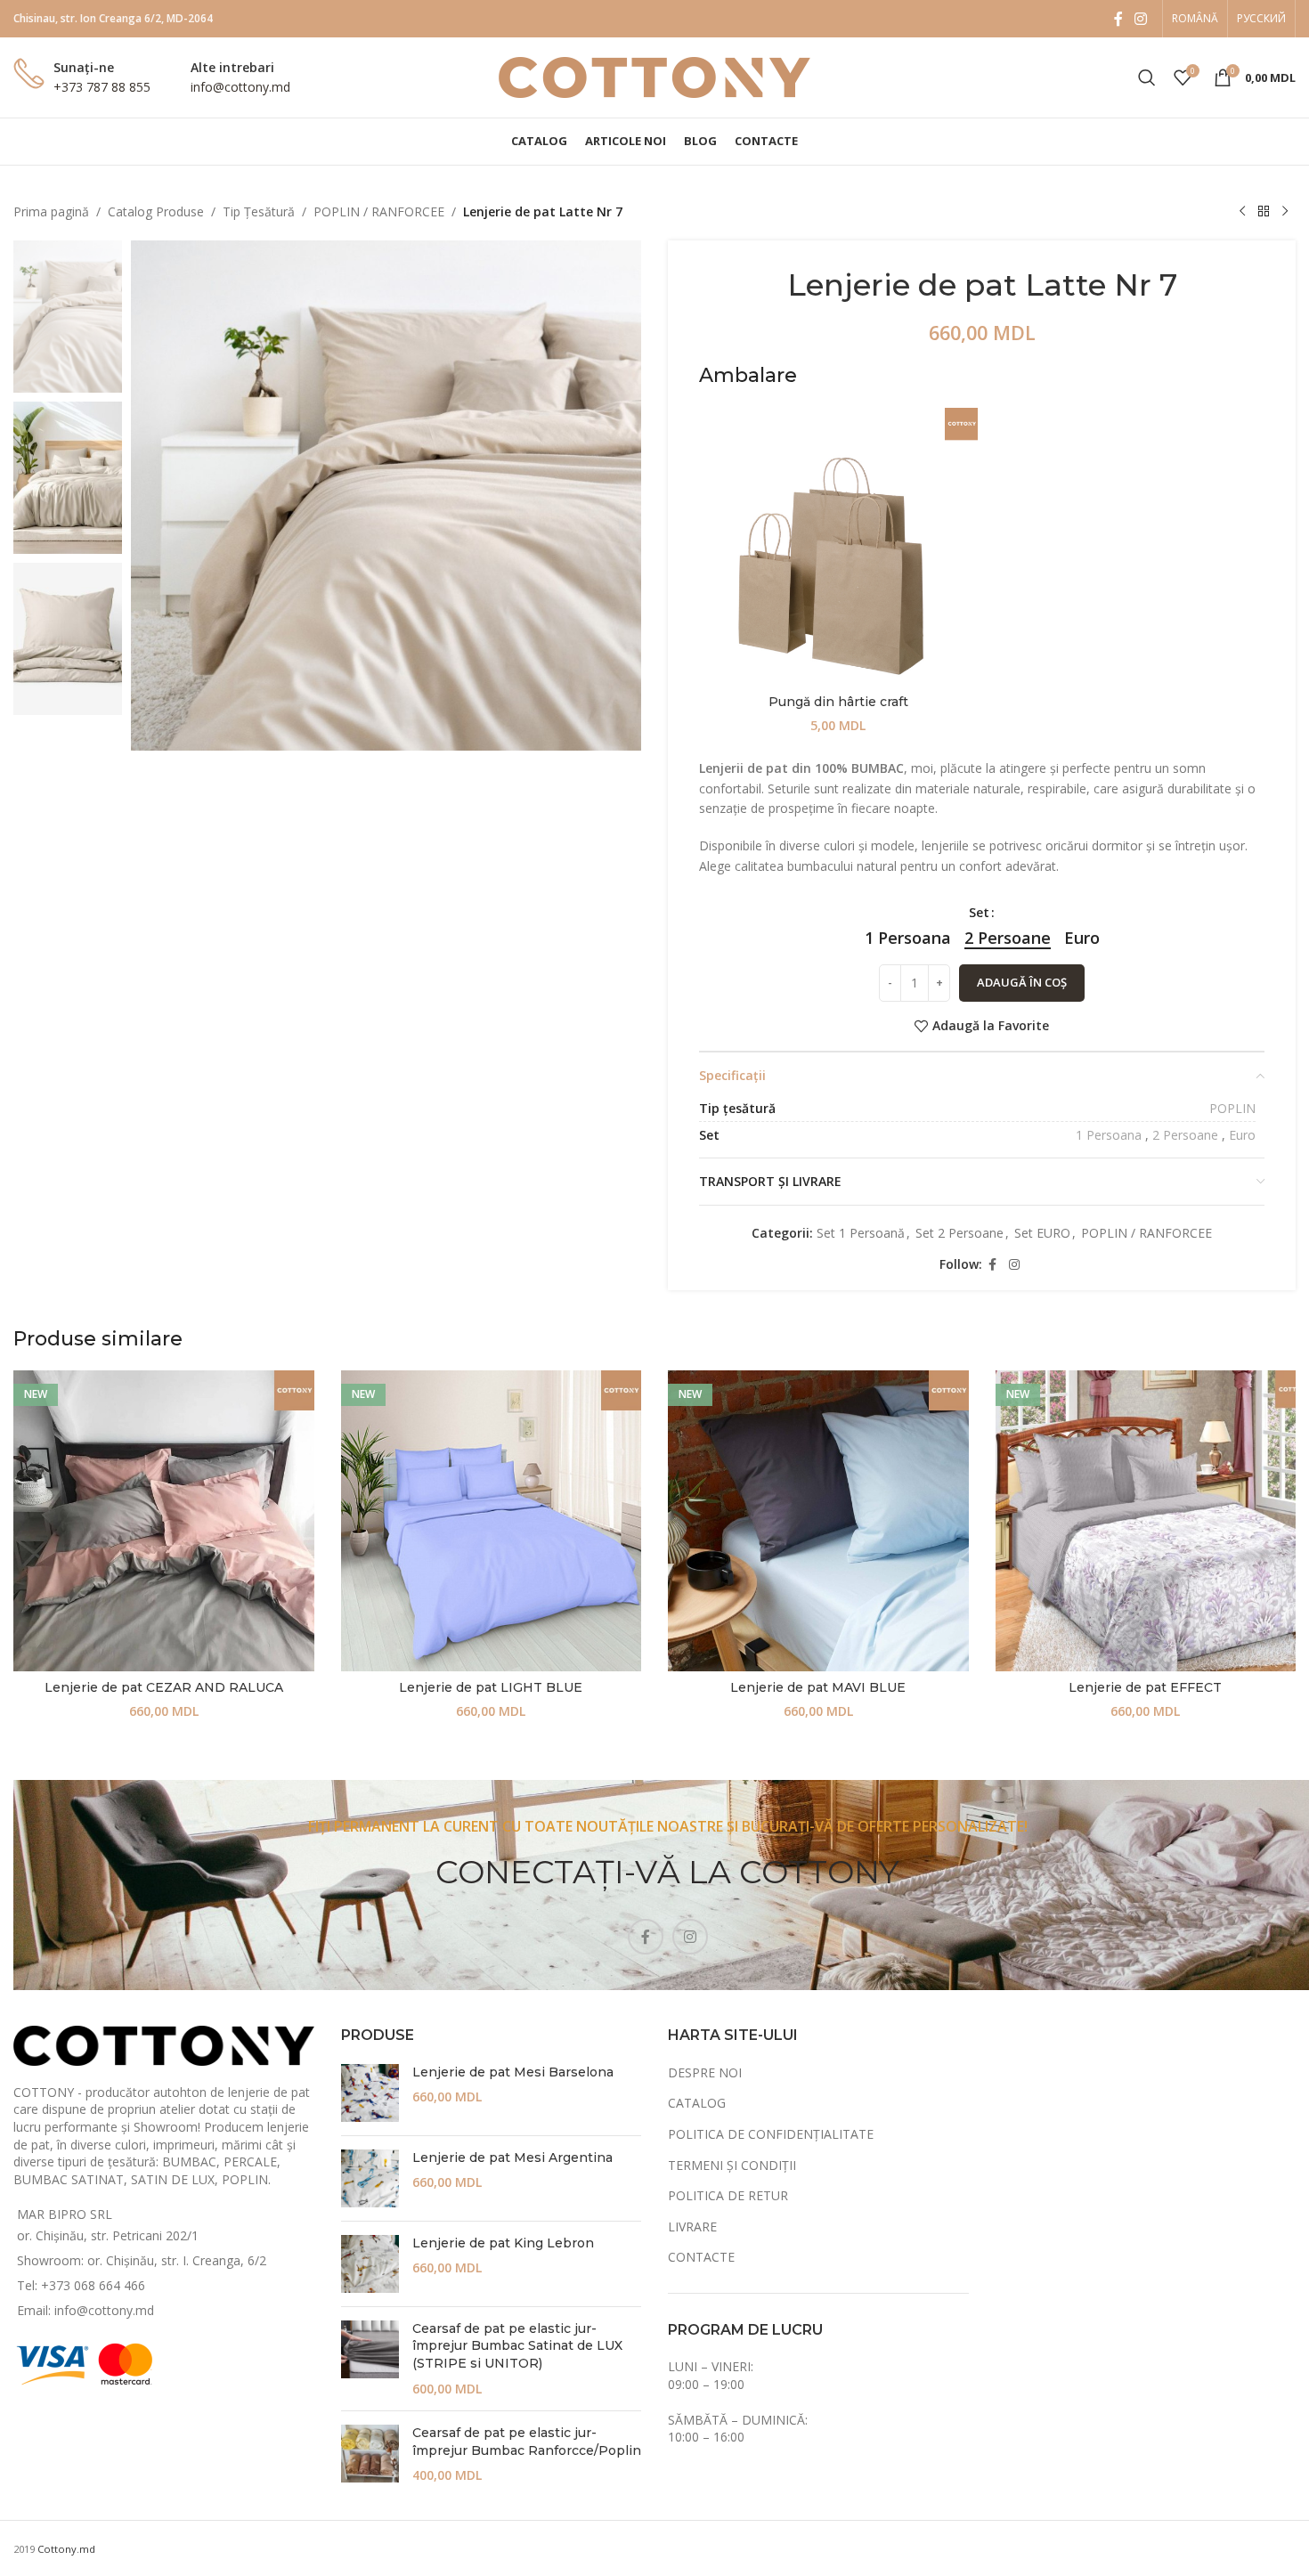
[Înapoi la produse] (1264, 212)
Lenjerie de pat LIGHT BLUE (491, 1687)
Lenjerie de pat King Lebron (503, 2243)
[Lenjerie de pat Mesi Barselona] (370, 2093)
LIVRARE (692, 2227)
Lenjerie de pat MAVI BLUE (818, 1687)
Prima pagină (51, 211)
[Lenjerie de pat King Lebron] (370, 2264)
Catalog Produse (156, 211)
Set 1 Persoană (861, 1233)
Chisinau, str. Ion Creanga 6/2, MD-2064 (113, 18)
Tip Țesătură (259, 211)
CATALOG (697, 2103)
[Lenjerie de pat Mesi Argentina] (370, 2178)
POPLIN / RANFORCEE (379, 211)
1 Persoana (1109, 1135)
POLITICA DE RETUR (728, 2195)
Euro (1242, 1135)
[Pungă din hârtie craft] (838, 547)
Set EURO (1042, 1233)
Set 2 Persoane (959, 1233)
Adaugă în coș (1022, 982)
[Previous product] (1242, 212)
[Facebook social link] (1118, 19)
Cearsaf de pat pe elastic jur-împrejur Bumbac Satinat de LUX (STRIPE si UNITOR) (517, 2346)
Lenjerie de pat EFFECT (1145, 1687)
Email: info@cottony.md (85, 2310)
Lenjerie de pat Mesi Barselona (513, 2072)
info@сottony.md (240, 87)
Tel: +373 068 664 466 (81, 2285)
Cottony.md (66, 2549)
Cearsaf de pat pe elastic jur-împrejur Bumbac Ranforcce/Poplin (527, 2442)
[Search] (1147, 77)
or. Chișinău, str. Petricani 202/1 (108, 2235)
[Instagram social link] (1141, 19)
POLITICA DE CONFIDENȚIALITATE (771, 2134)
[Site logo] (654, 76)
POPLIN (1232, 1108)
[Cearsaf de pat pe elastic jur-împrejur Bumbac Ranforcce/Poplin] (370, 2454)
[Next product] (1285, 212)
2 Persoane (1185, 1135)
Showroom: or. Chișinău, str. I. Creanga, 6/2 (142, 2260)
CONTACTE (701, 2257)
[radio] (908, 938)
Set (979, 912)
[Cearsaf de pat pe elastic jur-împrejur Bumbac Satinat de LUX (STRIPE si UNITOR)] (370, 2359)
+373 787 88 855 (102, 87)
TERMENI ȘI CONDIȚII (732, 2165)
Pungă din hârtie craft (838, 702)
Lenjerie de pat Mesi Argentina (512, 2158)
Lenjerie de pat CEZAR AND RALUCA (164, 1687)
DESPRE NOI (705, 2072)
